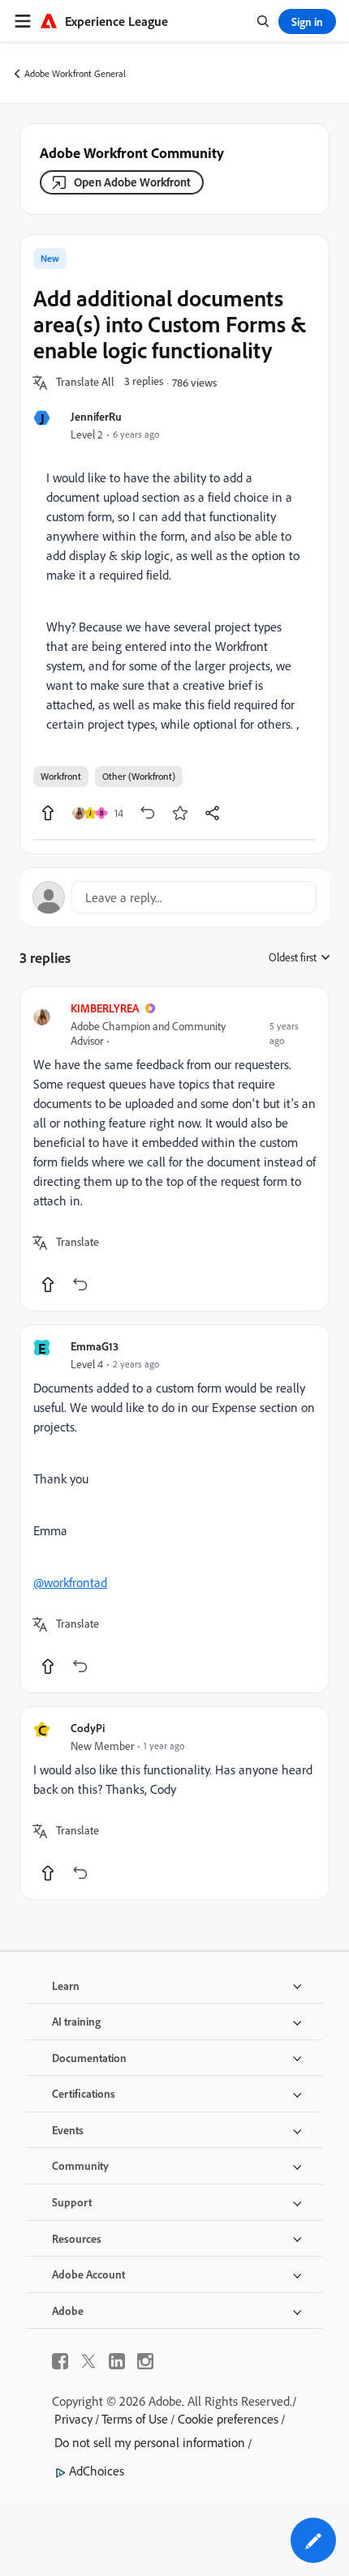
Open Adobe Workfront (132, 182)
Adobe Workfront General (75, 73)
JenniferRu (96, 416)
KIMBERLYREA (105, 1008)
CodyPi (88, 1728)
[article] (174, 1149)
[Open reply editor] (174, 897)
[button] (85, 383)
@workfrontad (70, 1582)
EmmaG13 (95, 1346)
